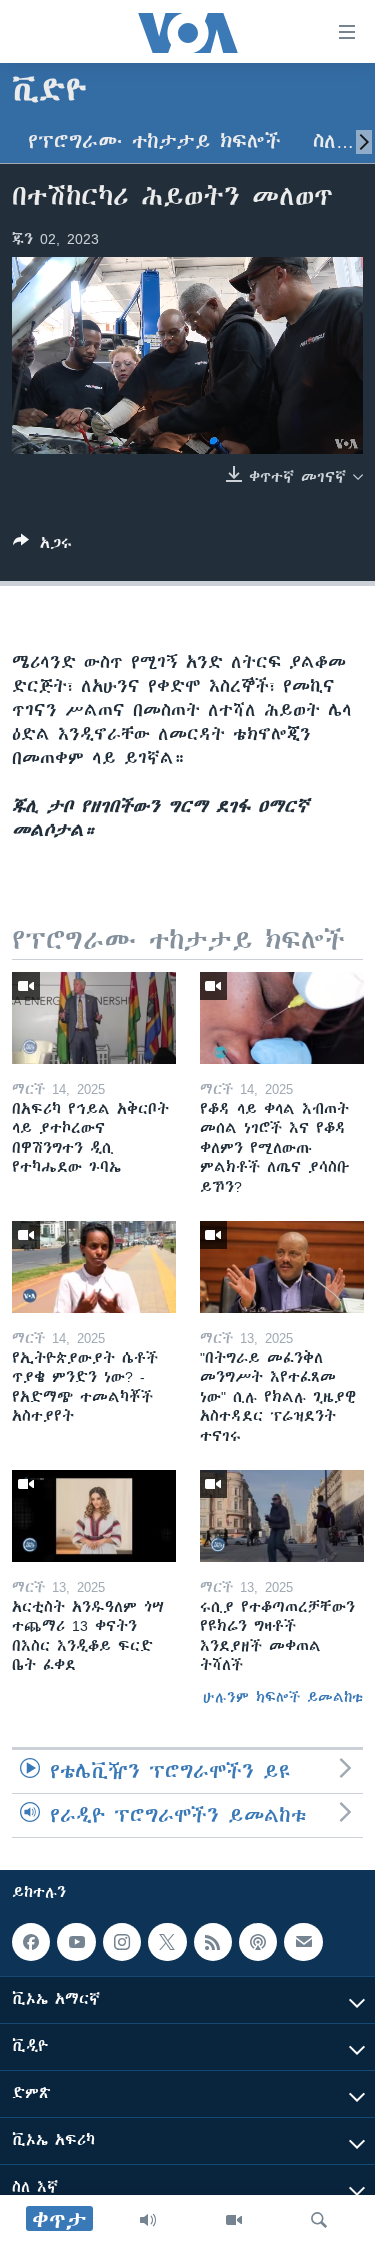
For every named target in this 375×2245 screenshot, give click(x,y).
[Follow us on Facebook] (31, 1942)
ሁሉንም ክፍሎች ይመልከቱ (283, 1697)
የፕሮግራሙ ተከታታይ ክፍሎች (154, 141)
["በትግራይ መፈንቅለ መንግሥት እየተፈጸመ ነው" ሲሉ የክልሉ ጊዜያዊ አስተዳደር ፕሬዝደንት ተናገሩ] (282, 1267)
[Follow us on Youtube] (76, 1942)
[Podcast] (258, 1942)
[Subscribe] (303, 1942)
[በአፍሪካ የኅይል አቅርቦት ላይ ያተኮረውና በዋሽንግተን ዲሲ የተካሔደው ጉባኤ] (94, 1018)
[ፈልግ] (319, 2220)
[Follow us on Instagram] (122, 1942)
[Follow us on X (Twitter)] (167, 1942)
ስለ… (333, 141)
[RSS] (213, 1942)
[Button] (42, 546)
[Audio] (148, 2220)
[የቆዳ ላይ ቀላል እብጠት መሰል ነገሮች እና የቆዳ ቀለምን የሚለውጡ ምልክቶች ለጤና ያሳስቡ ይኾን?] (282, 1018)
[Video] (234, 2220)
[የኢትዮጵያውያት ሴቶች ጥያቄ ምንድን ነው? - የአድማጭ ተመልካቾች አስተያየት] (94, 1267)
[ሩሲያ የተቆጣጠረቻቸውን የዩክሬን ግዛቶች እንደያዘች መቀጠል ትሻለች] (282, 1516)
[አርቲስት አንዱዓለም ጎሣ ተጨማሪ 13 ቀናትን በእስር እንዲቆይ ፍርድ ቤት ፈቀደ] (94, 1516)
